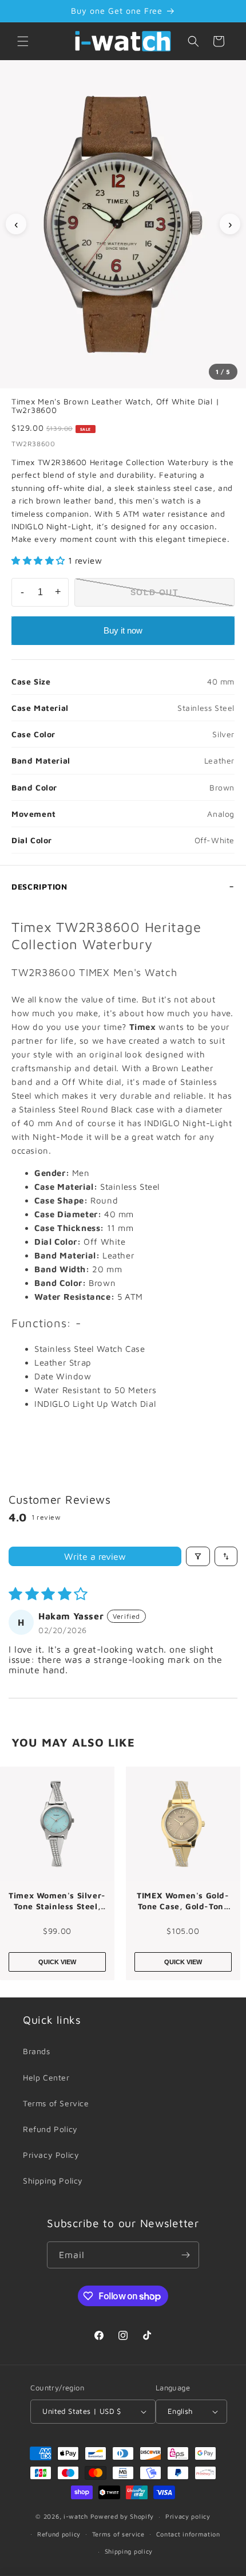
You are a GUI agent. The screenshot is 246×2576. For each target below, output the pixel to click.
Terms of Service (56, 2103)
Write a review (95, 1556)
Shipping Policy (53, 2180)
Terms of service (118, 2534)
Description (39, 886)
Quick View (57, 1962)
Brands (37, 2051)
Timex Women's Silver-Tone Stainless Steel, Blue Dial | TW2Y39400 (57, 1901)
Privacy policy (188, 2516)
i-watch (76, 2516)
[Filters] (198, 1556)
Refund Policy (50, 2129)
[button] (23, 41)
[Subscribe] (186, 2255)
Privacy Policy (51, 2155)
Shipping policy (129, 2551)
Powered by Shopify (122, 2516)
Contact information (188, 2534)
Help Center (46, 2077)
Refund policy (59, 2534)
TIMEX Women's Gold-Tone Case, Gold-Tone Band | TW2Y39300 (183, 1901)
